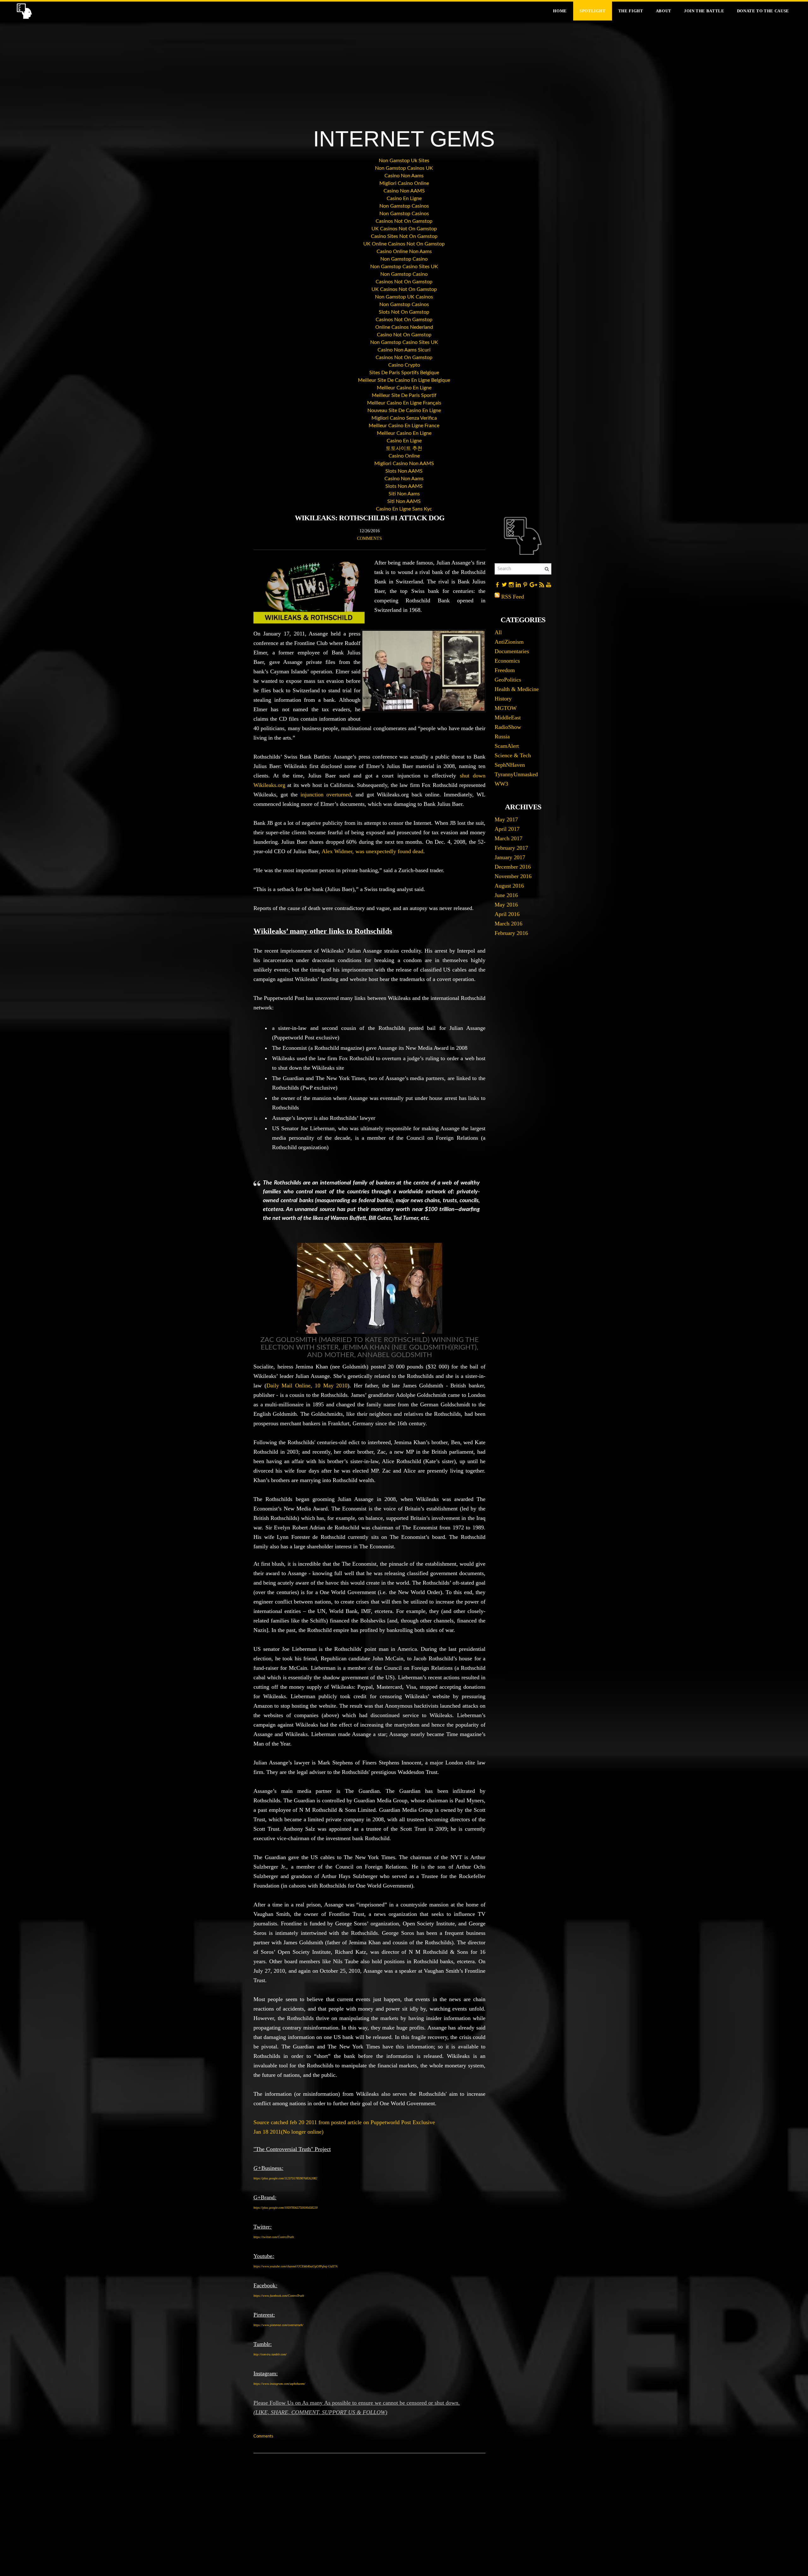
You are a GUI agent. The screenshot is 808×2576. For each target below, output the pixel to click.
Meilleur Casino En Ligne (404, 388)
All (498, 632)
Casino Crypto (404, 365)
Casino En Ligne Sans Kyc (404, 509)
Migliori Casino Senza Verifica (404, 418)
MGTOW (506, 708)
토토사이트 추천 (404, 448)
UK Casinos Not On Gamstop (404, 229)
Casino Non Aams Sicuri (404, 350)
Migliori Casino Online (404, 183)
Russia (502, 736)
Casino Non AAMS (404, 191)
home (560, 11)
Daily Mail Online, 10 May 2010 (307, 1385)
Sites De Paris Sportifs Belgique (404, 373)
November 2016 (513, 876)
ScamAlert (507, 746)
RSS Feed (513, 597)
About (664, 11)
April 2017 (507, 829)
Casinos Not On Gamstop (404, 221)
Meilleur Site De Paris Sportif (404, 395)
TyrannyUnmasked (516, 774)
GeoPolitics (508, 680)
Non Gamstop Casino (404, 259)
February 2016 (511, 933)
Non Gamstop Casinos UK (404, 168)
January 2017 (510, 857)
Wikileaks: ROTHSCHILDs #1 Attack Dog (370, 518)
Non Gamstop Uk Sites (404, 161)
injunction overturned (326, 795)
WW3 (501, 784)
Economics (507, 661)
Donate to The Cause (763, 11)
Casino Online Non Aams (404, 251)
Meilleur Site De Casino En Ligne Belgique (404, 380)
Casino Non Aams (404, 176)
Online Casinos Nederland (404, 327)
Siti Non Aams (404, 494)
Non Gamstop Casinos (404, 206)
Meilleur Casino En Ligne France (404, 426)
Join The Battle (704, 11)
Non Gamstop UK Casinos (404, 297)
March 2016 (508, 924)
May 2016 (506, 905)
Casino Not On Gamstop (404, 335)
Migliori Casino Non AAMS (404, 464)
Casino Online (404, 456)
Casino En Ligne (404, 198)
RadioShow (508, 727)
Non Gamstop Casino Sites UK (404, 267)
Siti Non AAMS (404, 501)
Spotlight (593, 11)
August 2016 (509, 886)
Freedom (505, 670)
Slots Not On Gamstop (404, 312)
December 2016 (513, 867)
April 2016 (507, 914)
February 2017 (511, 848)
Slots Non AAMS (404, 471)
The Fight (631, 11)
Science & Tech (513, 755)
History (503, 699)
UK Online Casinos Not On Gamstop (404, 244)
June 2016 (506, 895)
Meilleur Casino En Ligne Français (404, 403)
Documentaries (512, 651)
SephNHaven (510, 765)
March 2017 (508, 838)
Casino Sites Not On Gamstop (404, 236)
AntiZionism (509, 642)
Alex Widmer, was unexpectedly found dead (372, 851)
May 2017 (506, 819)
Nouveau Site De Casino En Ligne (404, 411)
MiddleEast (508, 718)
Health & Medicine (517, 689)
